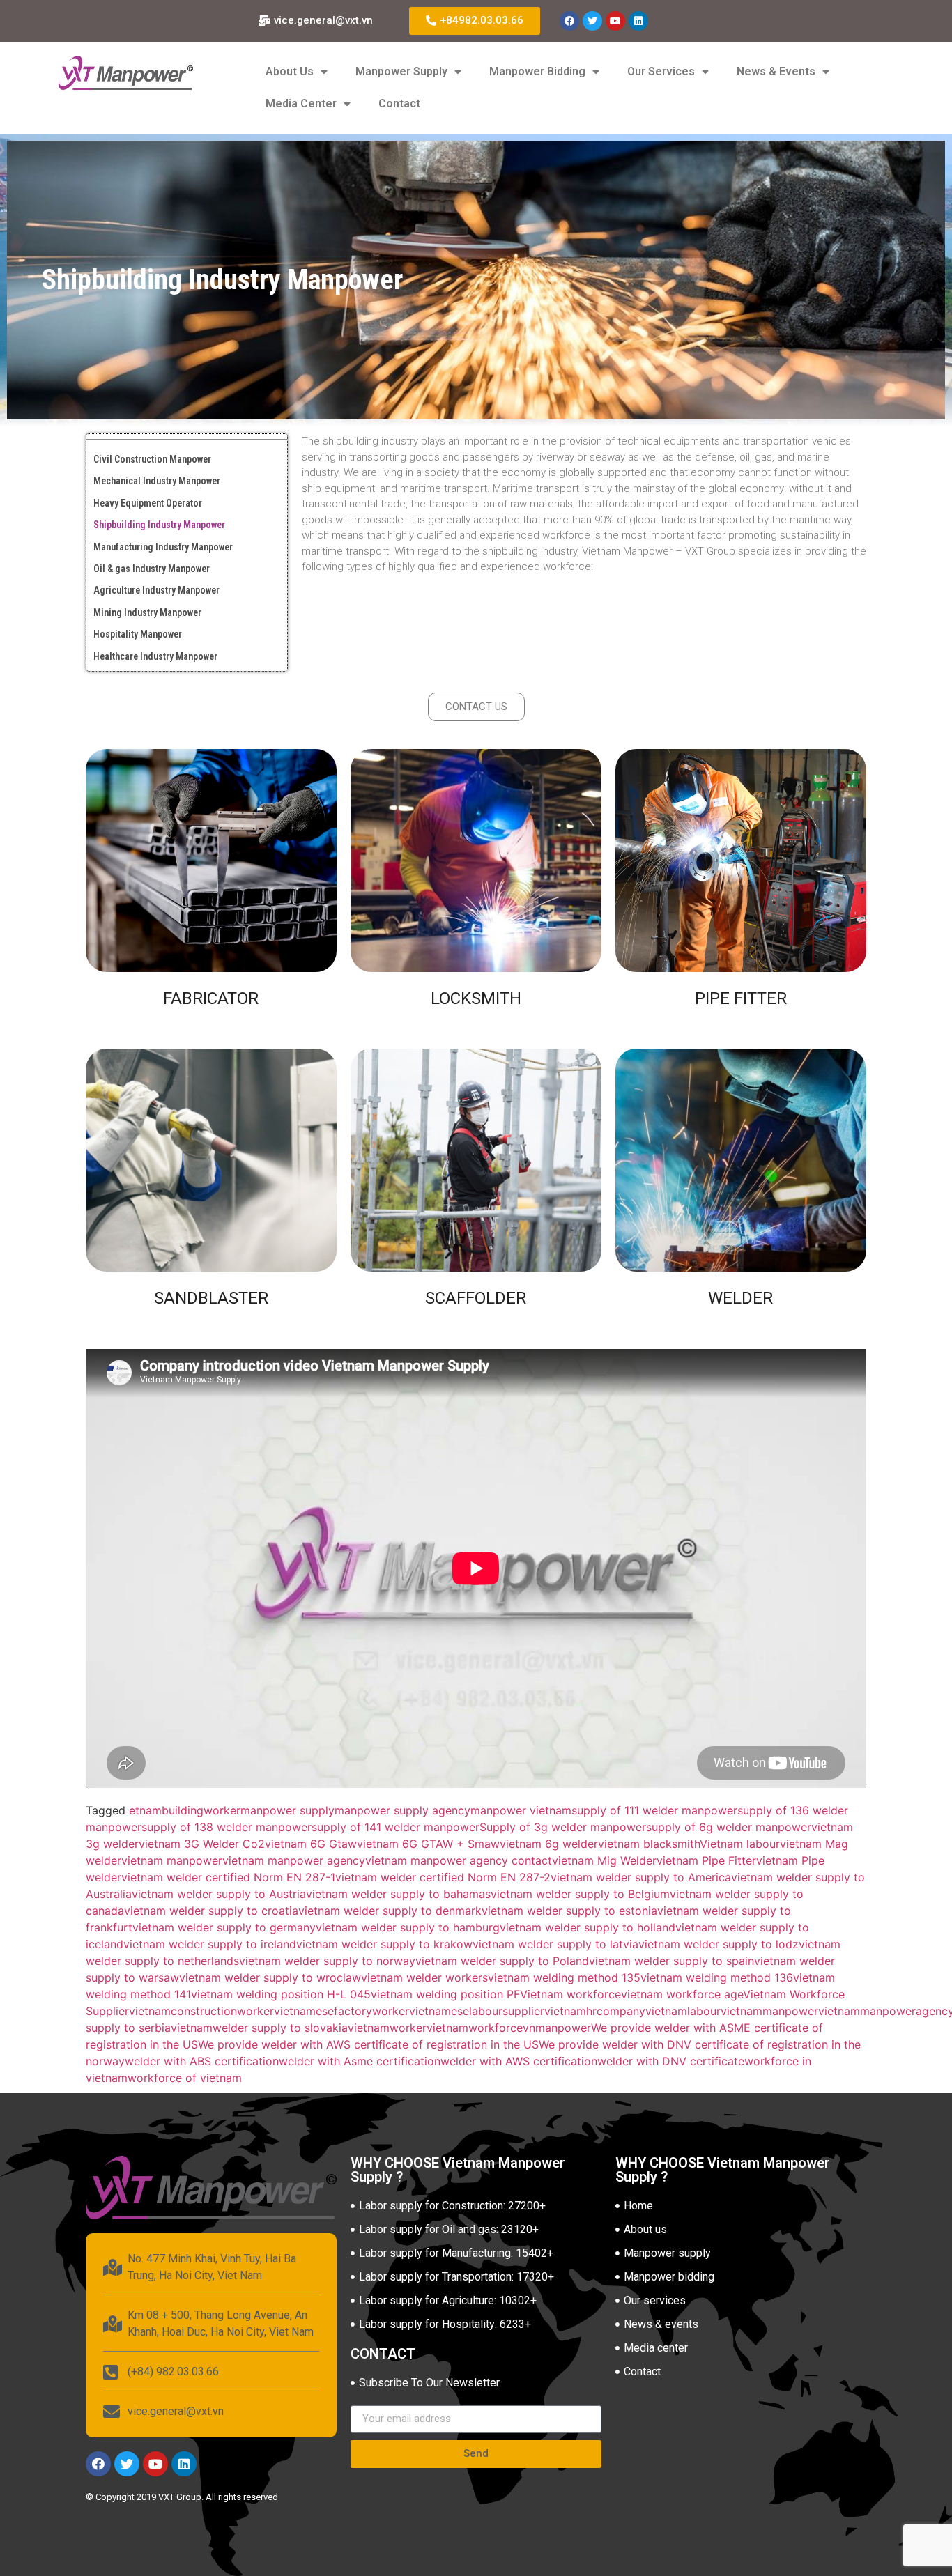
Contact (399, 103)
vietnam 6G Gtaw (311, 1844)
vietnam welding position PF (445, 1994)
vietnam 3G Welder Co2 (202, 1844)
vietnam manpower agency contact (459, 1860)
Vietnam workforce (570, 1994)
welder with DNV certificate (671, 2061)
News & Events (776, 71)
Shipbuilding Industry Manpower (159, 525)
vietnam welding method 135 (564, 1977)
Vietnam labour (740, 1844)
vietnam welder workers (424, 1977)
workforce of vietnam (185, 2078)
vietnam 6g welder (549, 1844)
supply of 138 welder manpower (227, 1827)
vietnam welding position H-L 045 (281, 1994)
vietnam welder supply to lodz (719, 1944)
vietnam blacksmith (649, 1844)
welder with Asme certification (360, 2061)
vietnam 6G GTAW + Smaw (428, 1844)
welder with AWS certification (519, 2061)
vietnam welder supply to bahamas (398, 1894)
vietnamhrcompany (595, 2011)
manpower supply (287, 1810)
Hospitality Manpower (138, 634)
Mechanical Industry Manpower (157, 481)
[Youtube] (615, 21)
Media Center (301, 103)
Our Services (661, 71)
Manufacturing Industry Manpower (163, 547)
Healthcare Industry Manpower (155, 656)
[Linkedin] (638, 21)
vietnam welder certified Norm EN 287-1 (228, 1877)
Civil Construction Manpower (152, 459)
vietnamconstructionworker (201, 2011)
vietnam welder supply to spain (671, 1961)
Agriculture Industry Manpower (156, 590)
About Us (290, 71)
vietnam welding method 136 (717, 1977)
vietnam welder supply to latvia (555, 1944)
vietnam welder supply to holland (588, 1927)
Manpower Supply (401, 71)
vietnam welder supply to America (641, 1877)
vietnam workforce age (682, 1994)
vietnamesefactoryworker (341, 2011)
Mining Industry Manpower (147, 612)
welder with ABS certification (202, 2061)
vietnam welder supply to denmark (390, 1911)
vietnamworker (387, 2028)
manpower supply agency (402, 1810)
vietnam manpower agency (294, 1860)
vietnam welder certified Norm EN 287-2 (443, 1877)
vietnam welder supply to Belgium (580, 1894)
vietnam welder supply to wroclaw (270, 1977)
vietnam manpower (172, 1860)
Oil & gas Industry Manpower (152, 569)
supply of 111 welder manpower (654, 1810)
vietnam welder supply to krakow (384, 1944)
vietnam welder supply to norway (327, 1961)
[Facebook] (569, 21)
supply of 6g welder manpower (729, 1827)
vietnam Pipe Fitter (706, 1860)
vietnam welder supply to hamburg (408, 1927)
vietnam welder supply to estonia (569, 1911)
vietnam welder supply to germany (224, 1927)
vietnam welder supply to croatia (211, 1911)
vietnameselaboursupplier (477, 2011)
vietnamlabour (683, 2011)
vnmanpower (557, 2028)
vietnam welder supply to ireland (210, 1944)
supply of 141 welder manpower (396, 1827)
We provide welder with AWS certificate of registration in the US (368, 2044)
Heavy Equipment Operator (148, 503)
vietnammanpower (769, 2011)
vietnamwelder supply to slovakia (259, 2028)
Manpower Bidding (537, 71)
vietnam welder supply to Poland (502, 1961)
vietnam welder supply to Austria (219, 1894)
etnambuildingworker (185, 1810)
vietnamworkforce (475, 2028)
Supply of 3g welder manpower (563, 1827)
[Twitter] (592, 21)
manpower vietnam (521, 1810)
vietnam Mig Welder (604, 1860)
